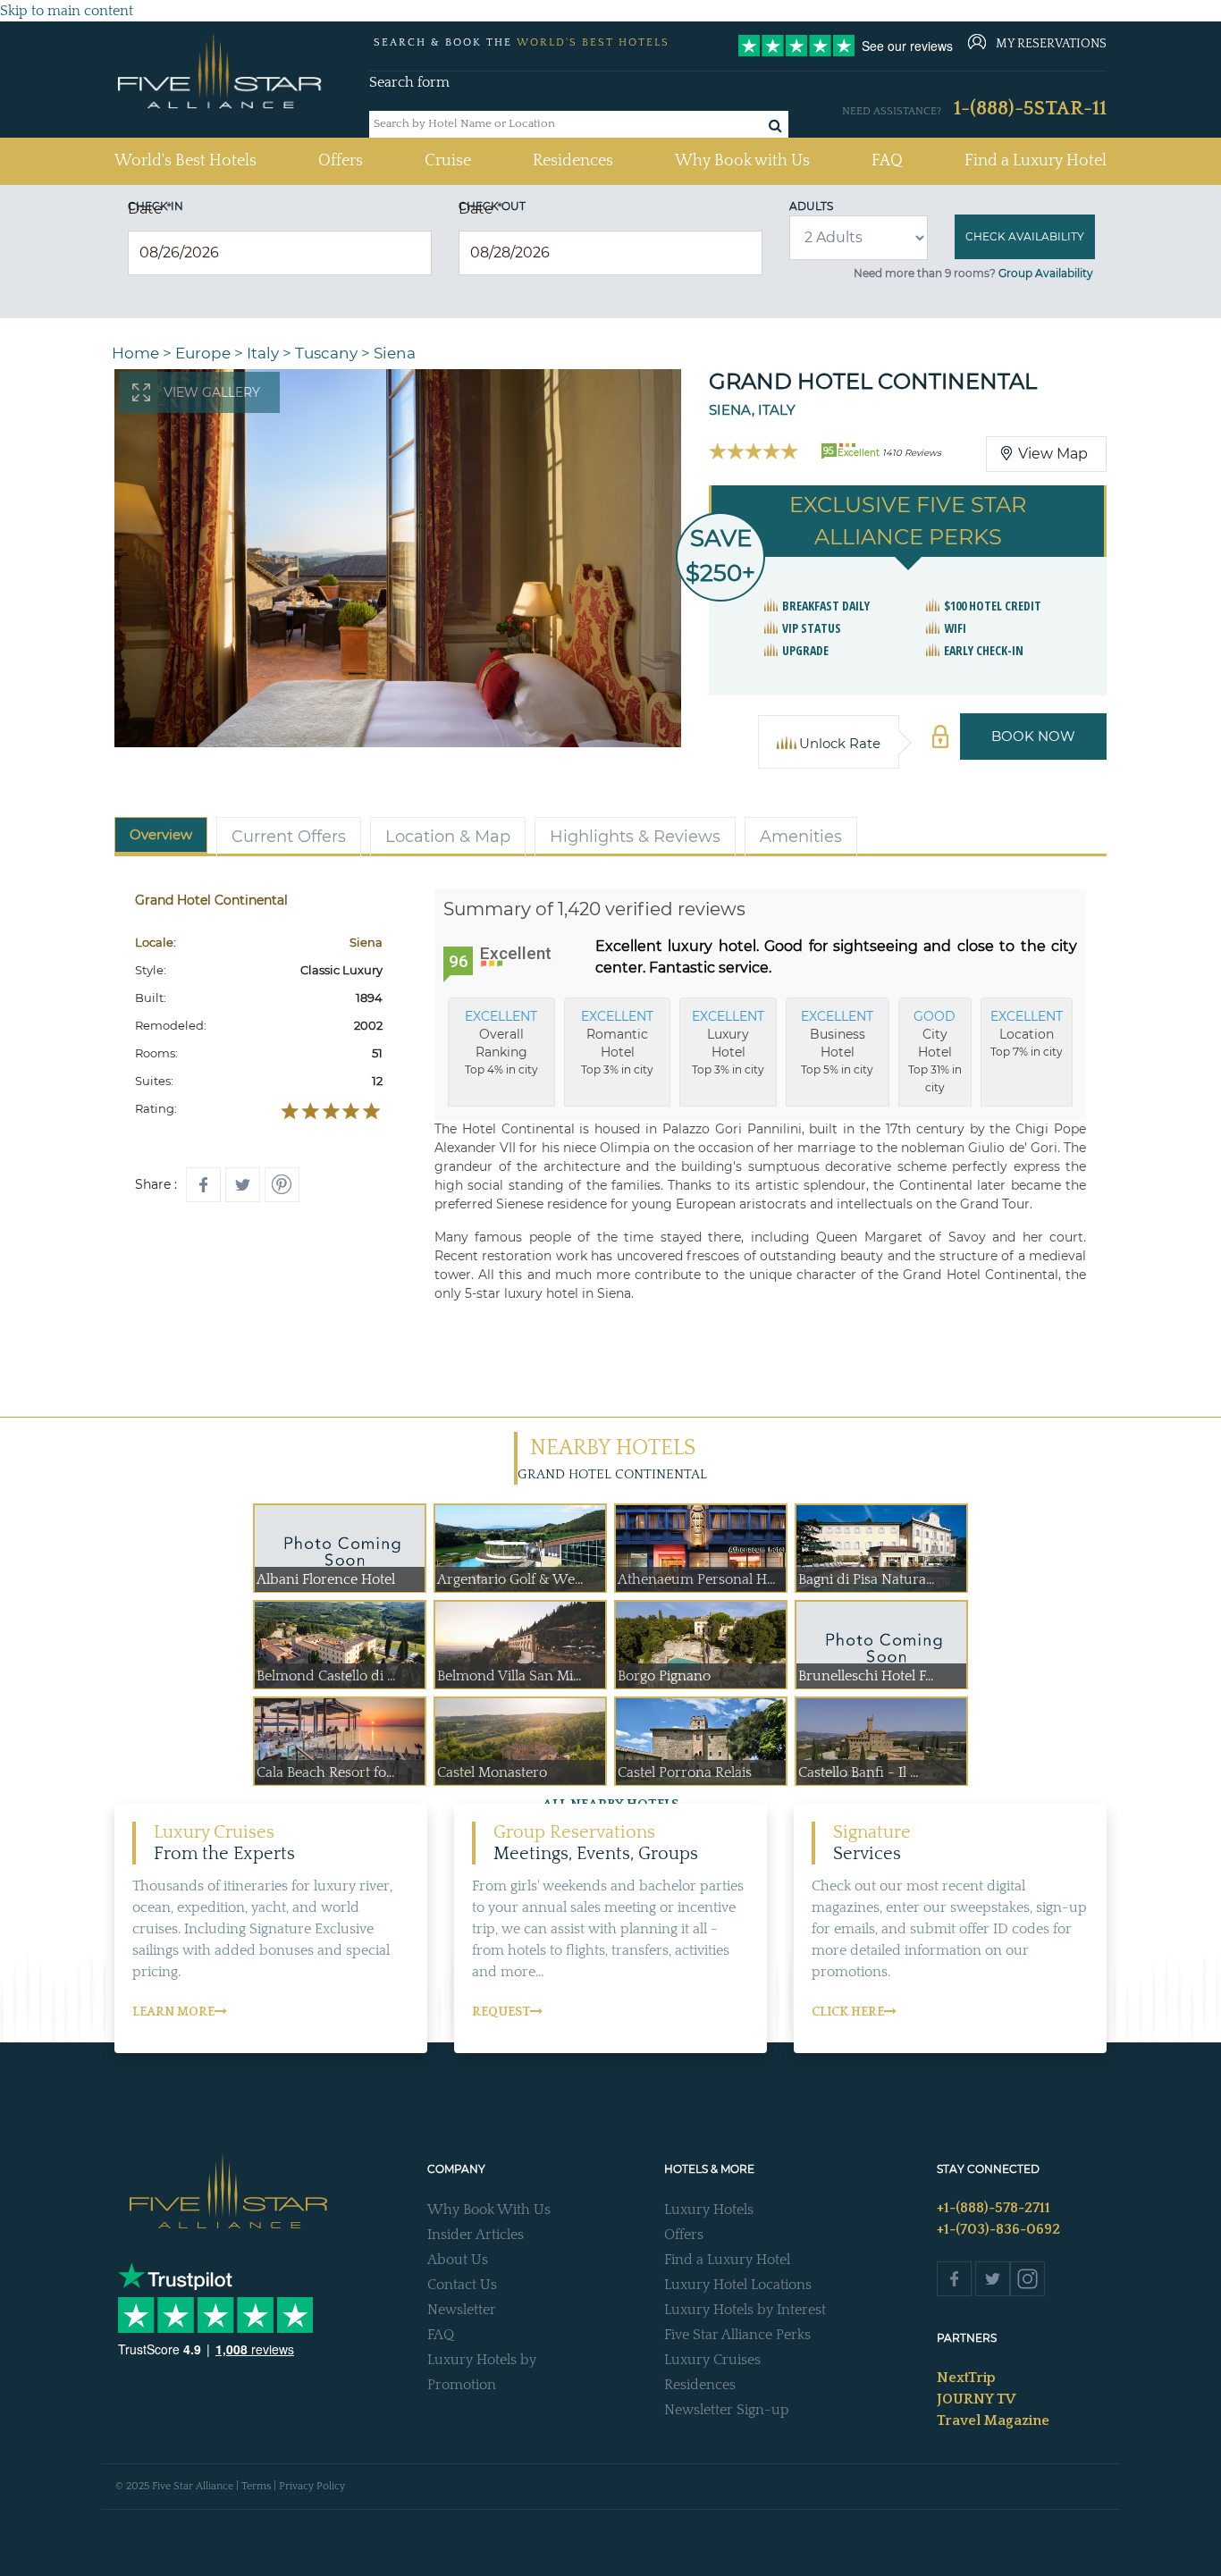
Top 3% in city (617, 1042)
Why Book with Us (742, 161)
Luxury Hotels (709, 2210)
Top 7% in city (1027, 1033)
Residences (573, 161)
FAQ (887, 161)
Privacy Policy (312, 2486)
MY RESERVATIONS (1051, 44)
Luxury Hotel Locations (738, 2285)
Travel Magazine (993, 2420)
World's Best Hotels (185, 160)
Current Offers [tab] (289, 837)
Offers (341, 161)
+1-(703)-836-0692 (998, 2229)
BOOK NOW (1033, 736)
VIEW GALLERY (212, 392)
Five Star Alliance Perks (737, 2335)
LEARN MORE (173, 2012)
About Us (458, 2260)
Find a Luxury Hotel (1036, 161)
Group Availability (1046, 273)
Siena (395, 353)
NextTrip (966, 2378)
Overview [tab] (161, 834)
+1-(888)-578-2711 (994, 2208)
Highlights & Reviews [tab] (635, 837)
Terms (256, 2486)
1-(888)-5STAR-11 (1030, 109)
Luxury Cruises (712, 2360)
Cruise (448, 161)
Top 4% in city (501, 1042)
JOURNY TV (976, 2399)
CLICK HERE (848, 2012)
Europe (203, 353)
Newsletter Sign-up (727, 2410)
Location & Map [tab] (448, 837)
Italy (263, 353)
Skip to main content (67, 11)
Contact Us (462, 2285)
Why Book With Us (489, 2210)
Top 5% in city (837, 1042)
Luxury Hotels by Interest (745, 2310)
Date (150, 209)
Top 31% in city (935, 1051)
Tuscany (326, 353)
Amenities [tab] (801, 837)
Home (135, 353)
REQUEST (501, 2012)
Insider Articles (476, 2235)
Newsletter (462, 2310)
